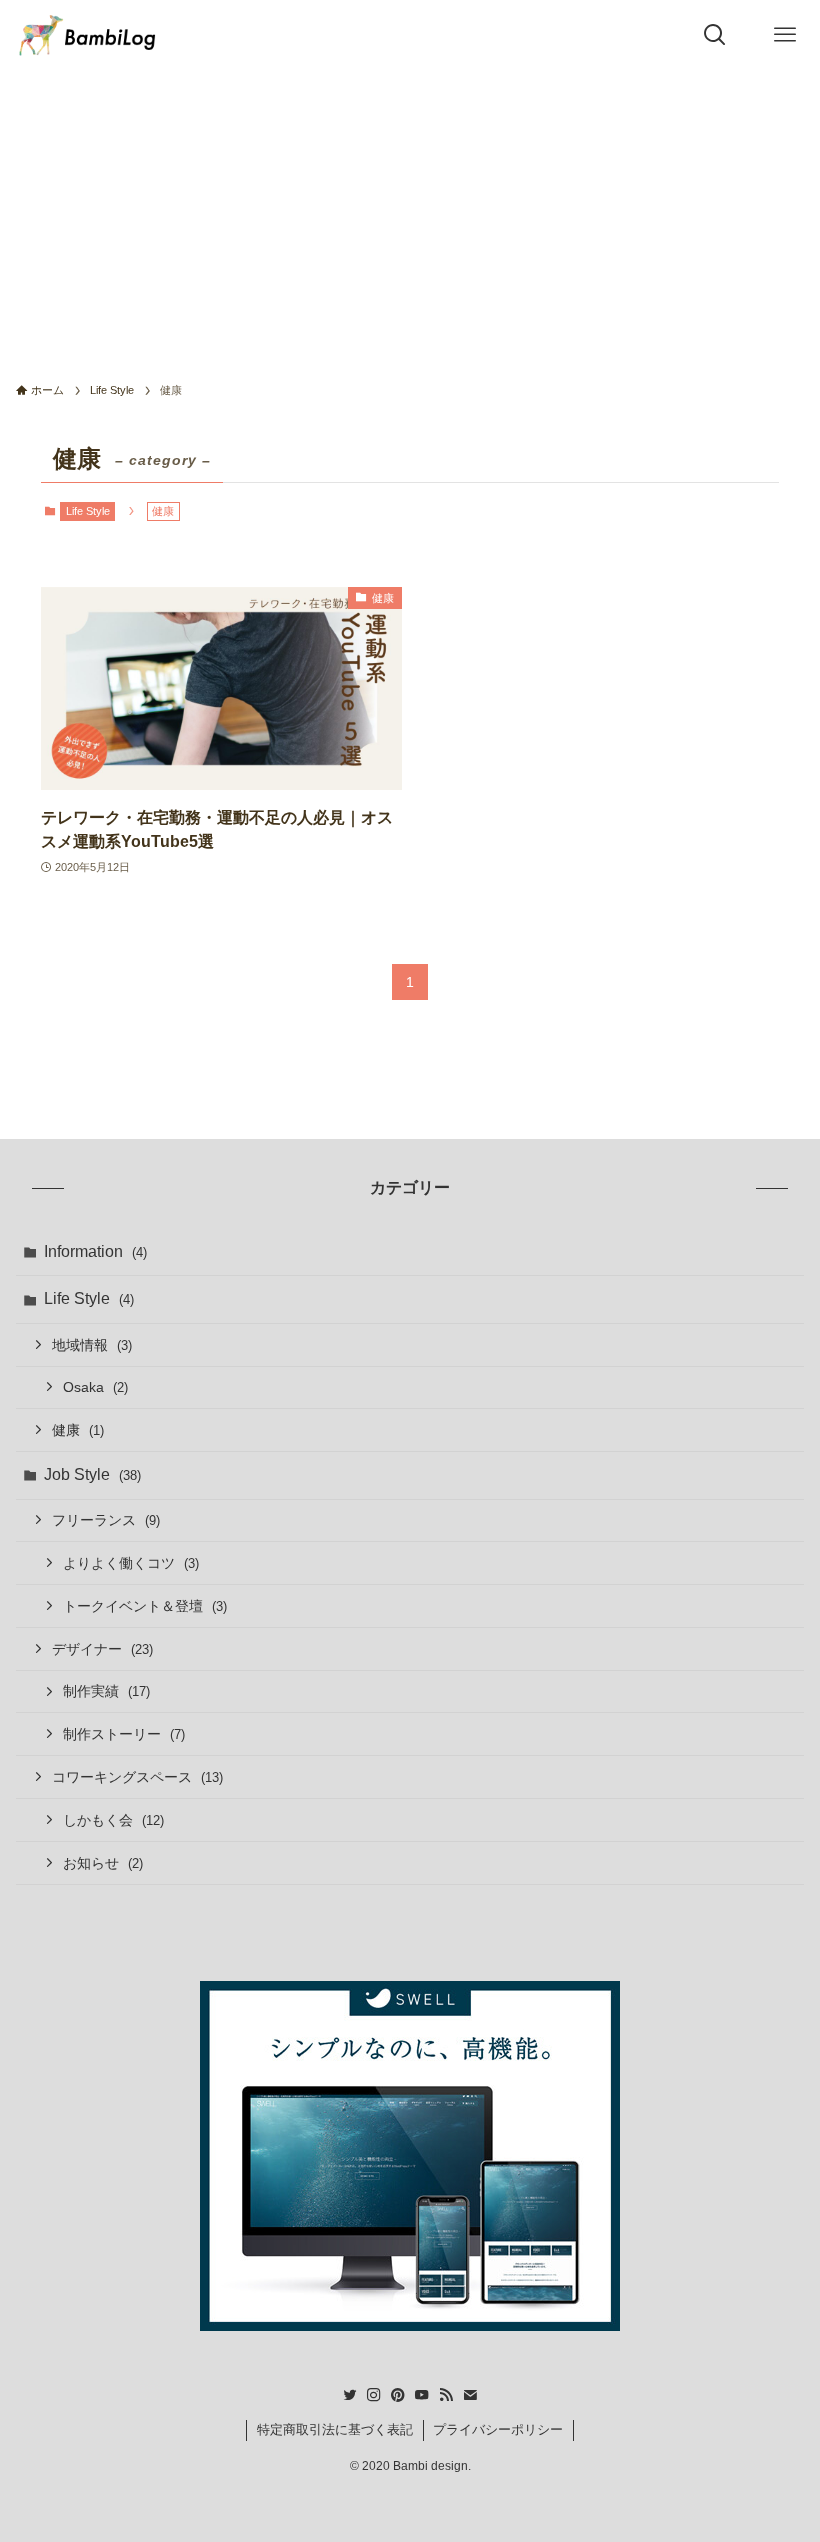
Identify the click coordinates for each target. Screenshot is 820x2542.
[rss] (446, 2395)
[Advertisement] (410, 220)
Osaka (95, 1387)
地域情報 (92, 1345)
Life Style (88, 511)
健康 (78, 1430)
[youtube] (422, 2395)
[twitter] (350, 2395)
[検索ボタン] (715, 35)
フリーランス (106, 1520)
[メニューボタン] (785, 35)
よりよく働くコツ (131, 1563)
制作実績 (106, 1691)
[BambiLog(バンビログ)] (87, 35)
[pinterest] (398, 2395)
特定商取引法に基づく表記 (335, 2429)
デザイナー (102, 1649)
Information (95, 1251)
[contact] (470, 2395)
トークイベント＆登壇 (145, 1606)
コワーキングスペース (137, 1777)
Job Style (92, 1474)
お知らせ (103, 1863)
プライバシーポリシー (498, 2429)
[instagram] (374, 2395)
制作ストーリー (124, 1734)
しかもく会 (113, 1820)
